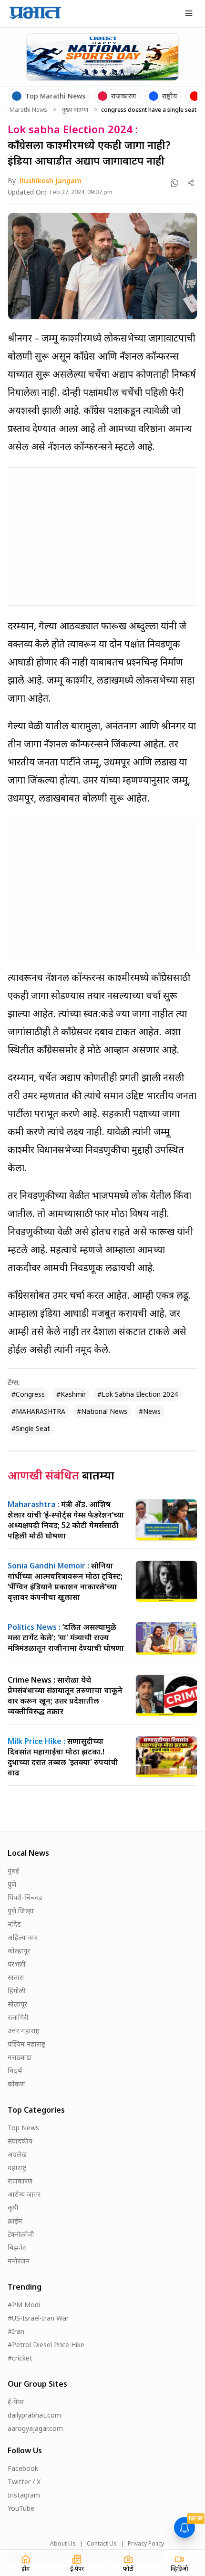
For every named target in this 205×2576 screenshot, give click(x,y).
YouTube (21, 2508)
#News (150, 1411)
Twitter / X (24, 2482)
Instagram (24, 2495)
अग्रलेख (17, 2154)
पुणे (12, 1884)
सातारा (16, 1977)
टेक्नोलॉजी (21, 2234)
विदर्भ (15, 2071)
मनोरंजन (19, 2261)
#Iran (16, 2331)
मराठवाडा (20, 2057)
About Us (63, 2544)
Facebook (23, 2468)
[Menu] (189, 13)
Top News (23, 2128)
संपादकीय (20, 2141)
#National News (102, 1411)
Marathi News (28, 110)
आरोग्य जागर (24, 2194)
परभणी (17, 1964)
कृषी (13, 2208)
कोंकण (16, 2084)
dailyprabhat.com (34, 2415)
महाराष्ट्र (17, 2168)
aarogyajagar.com (35, 2428)
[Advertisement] (79, 535)
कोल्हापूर (19, 1951)
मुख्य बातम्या (75, 110)
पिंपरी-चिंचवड (25, 1897)
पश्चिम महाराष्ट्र (26, 2044)
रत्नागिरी (18, 2017)
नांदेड (14, 1924)
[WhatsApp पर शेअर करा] (174, 183)
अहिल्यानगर (23, 1937)
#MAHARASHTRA (38, 1411)
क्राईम (15, 2221)
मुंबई (13, 1871)
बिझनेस (17, 2248)
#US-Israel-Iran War (38, 2318)
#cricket (20, 2358)
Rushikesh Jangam (51, 181)
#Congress (28, 1394)
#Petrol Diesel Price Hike (46, 2345)
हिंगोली (17, 1991)
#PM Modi (24, 2305)
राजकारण (20, 2181)
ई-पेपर (16, 2402)
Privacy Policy (146, 2544)
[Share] (191, 183)
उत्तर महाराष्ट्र (24, 2031)
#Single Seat (31, 1428)
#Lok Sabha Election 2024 (138, 1394)
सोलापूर (17, 2004)
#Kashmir (71, 1394)
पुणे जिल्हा (21, 1911)
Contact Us (102, 2544)
